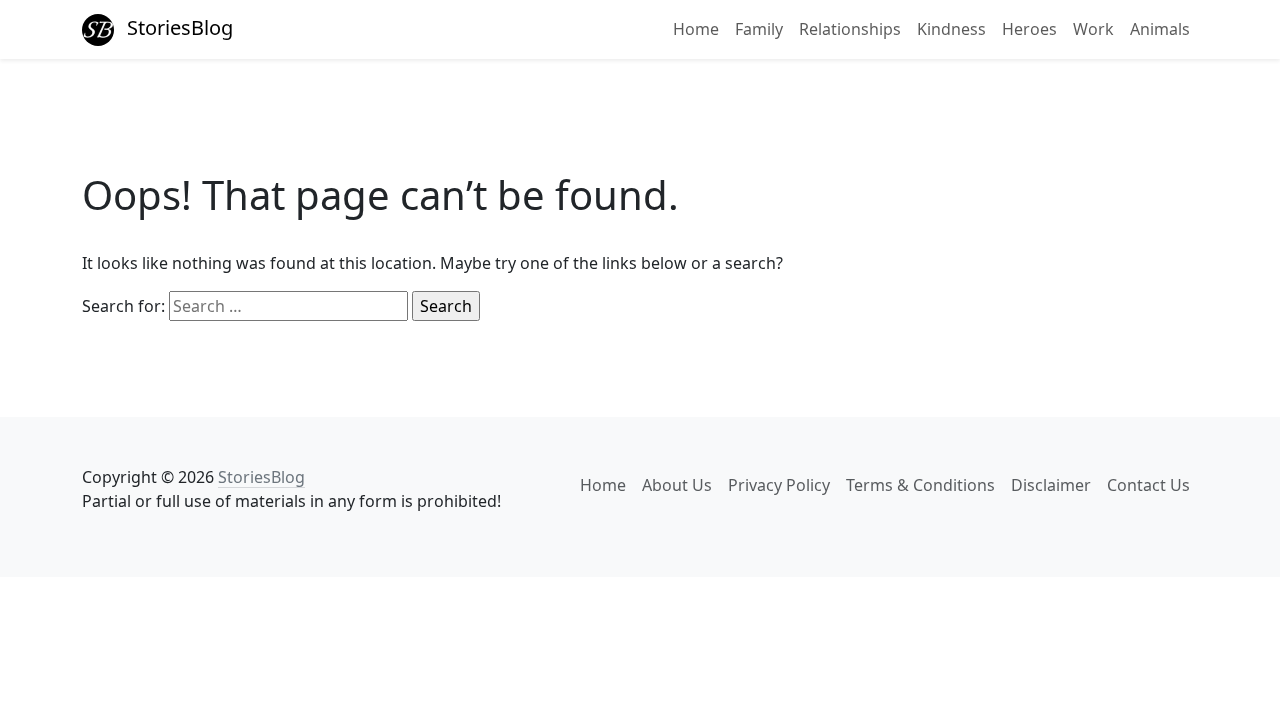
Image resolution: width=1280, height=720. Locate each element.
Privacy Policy (779, 485)
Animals (1160, 29)
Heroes (1029, 29)
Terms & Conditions (920, 485)
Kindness (951, 29)
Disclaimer (1051, 485)
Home (696, 29)
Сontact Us (1148, 485)
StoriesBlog (177, 27)
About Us (677, 485)
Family (759, 29)
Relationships (850, 29)
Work (1093, 29)
